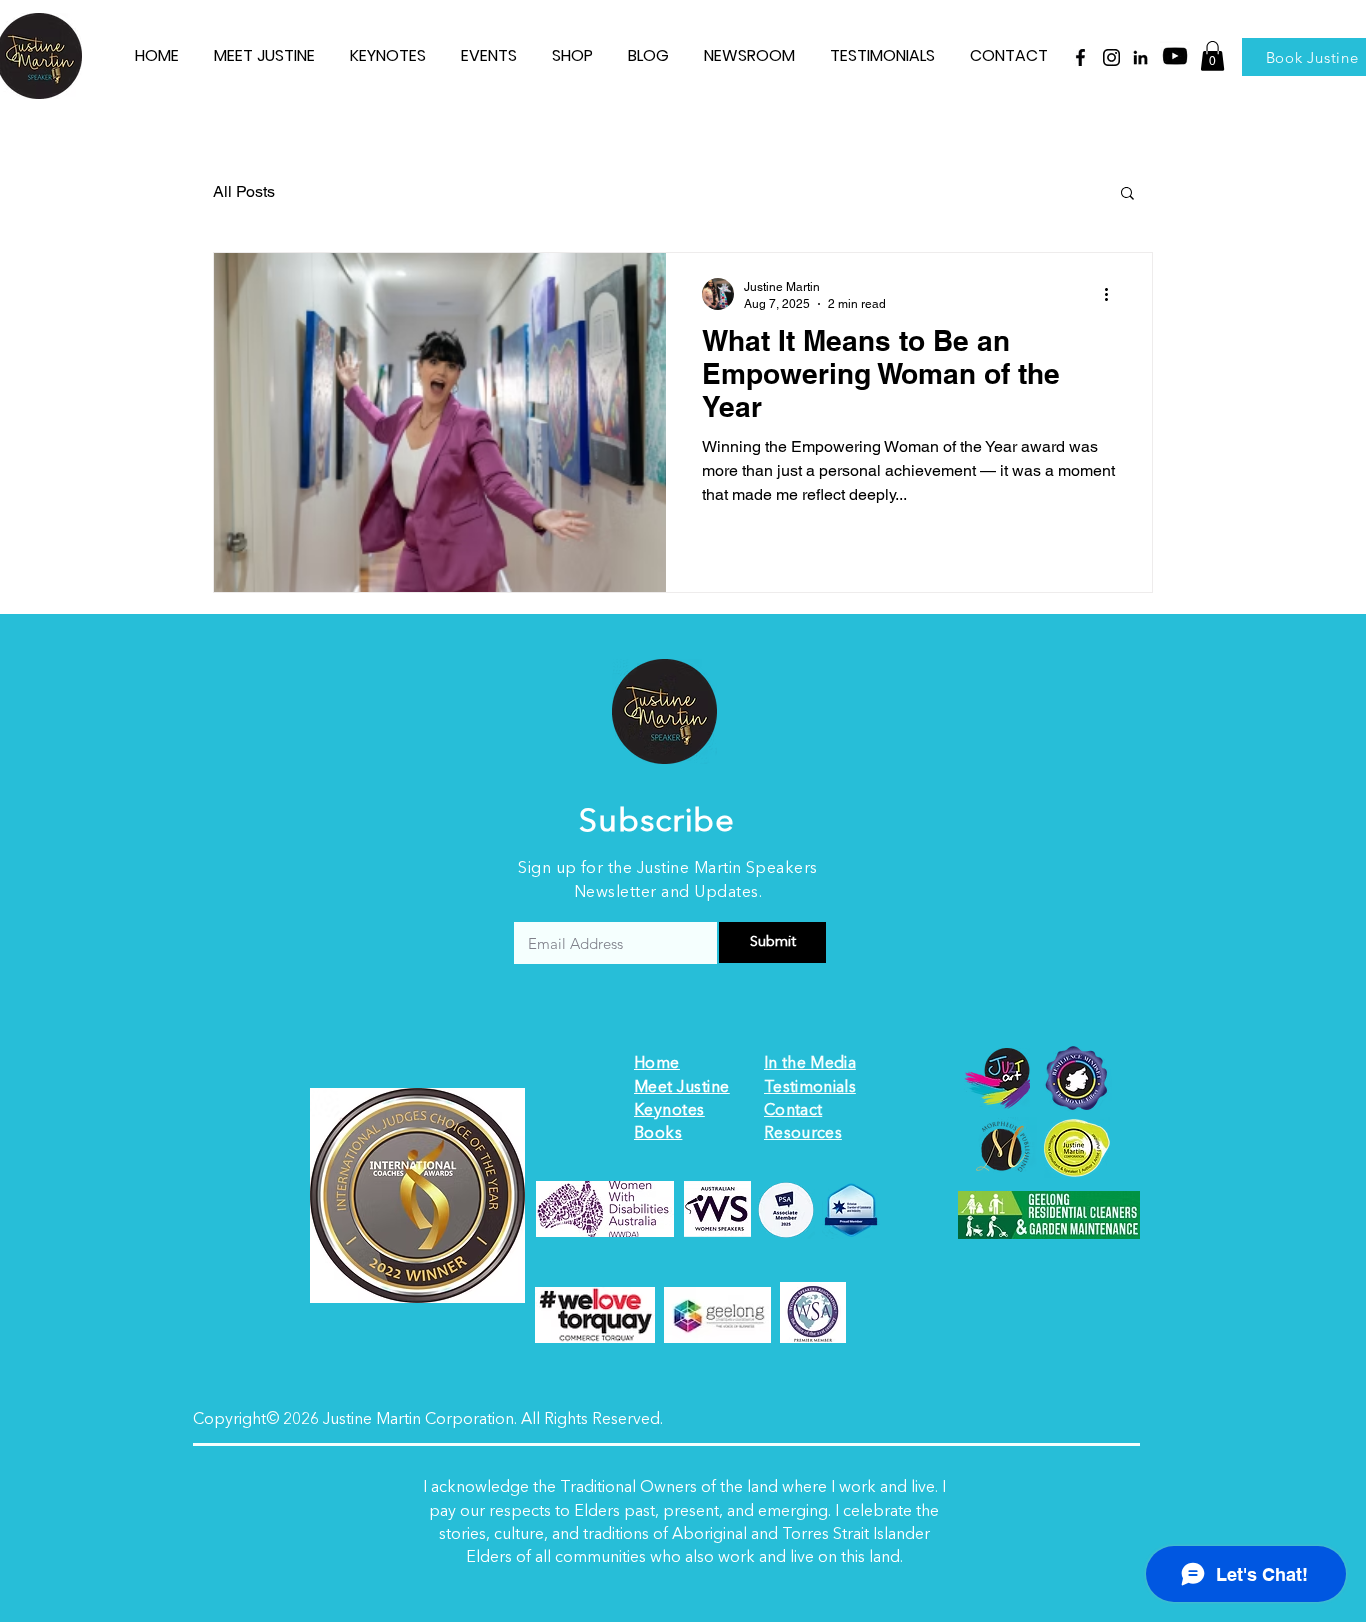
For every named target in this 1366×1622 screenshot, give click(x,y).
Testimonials (810, 1088)
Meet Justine (682, 1088)
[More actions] (1113, 294)
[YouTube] (1175, 56)
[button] (1212, 56)
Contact (793, 1111)
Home (657, 1064)
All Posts (244, 191)
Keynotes (669, 1111)
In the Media (810, 1064)
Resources (803, 1134)
